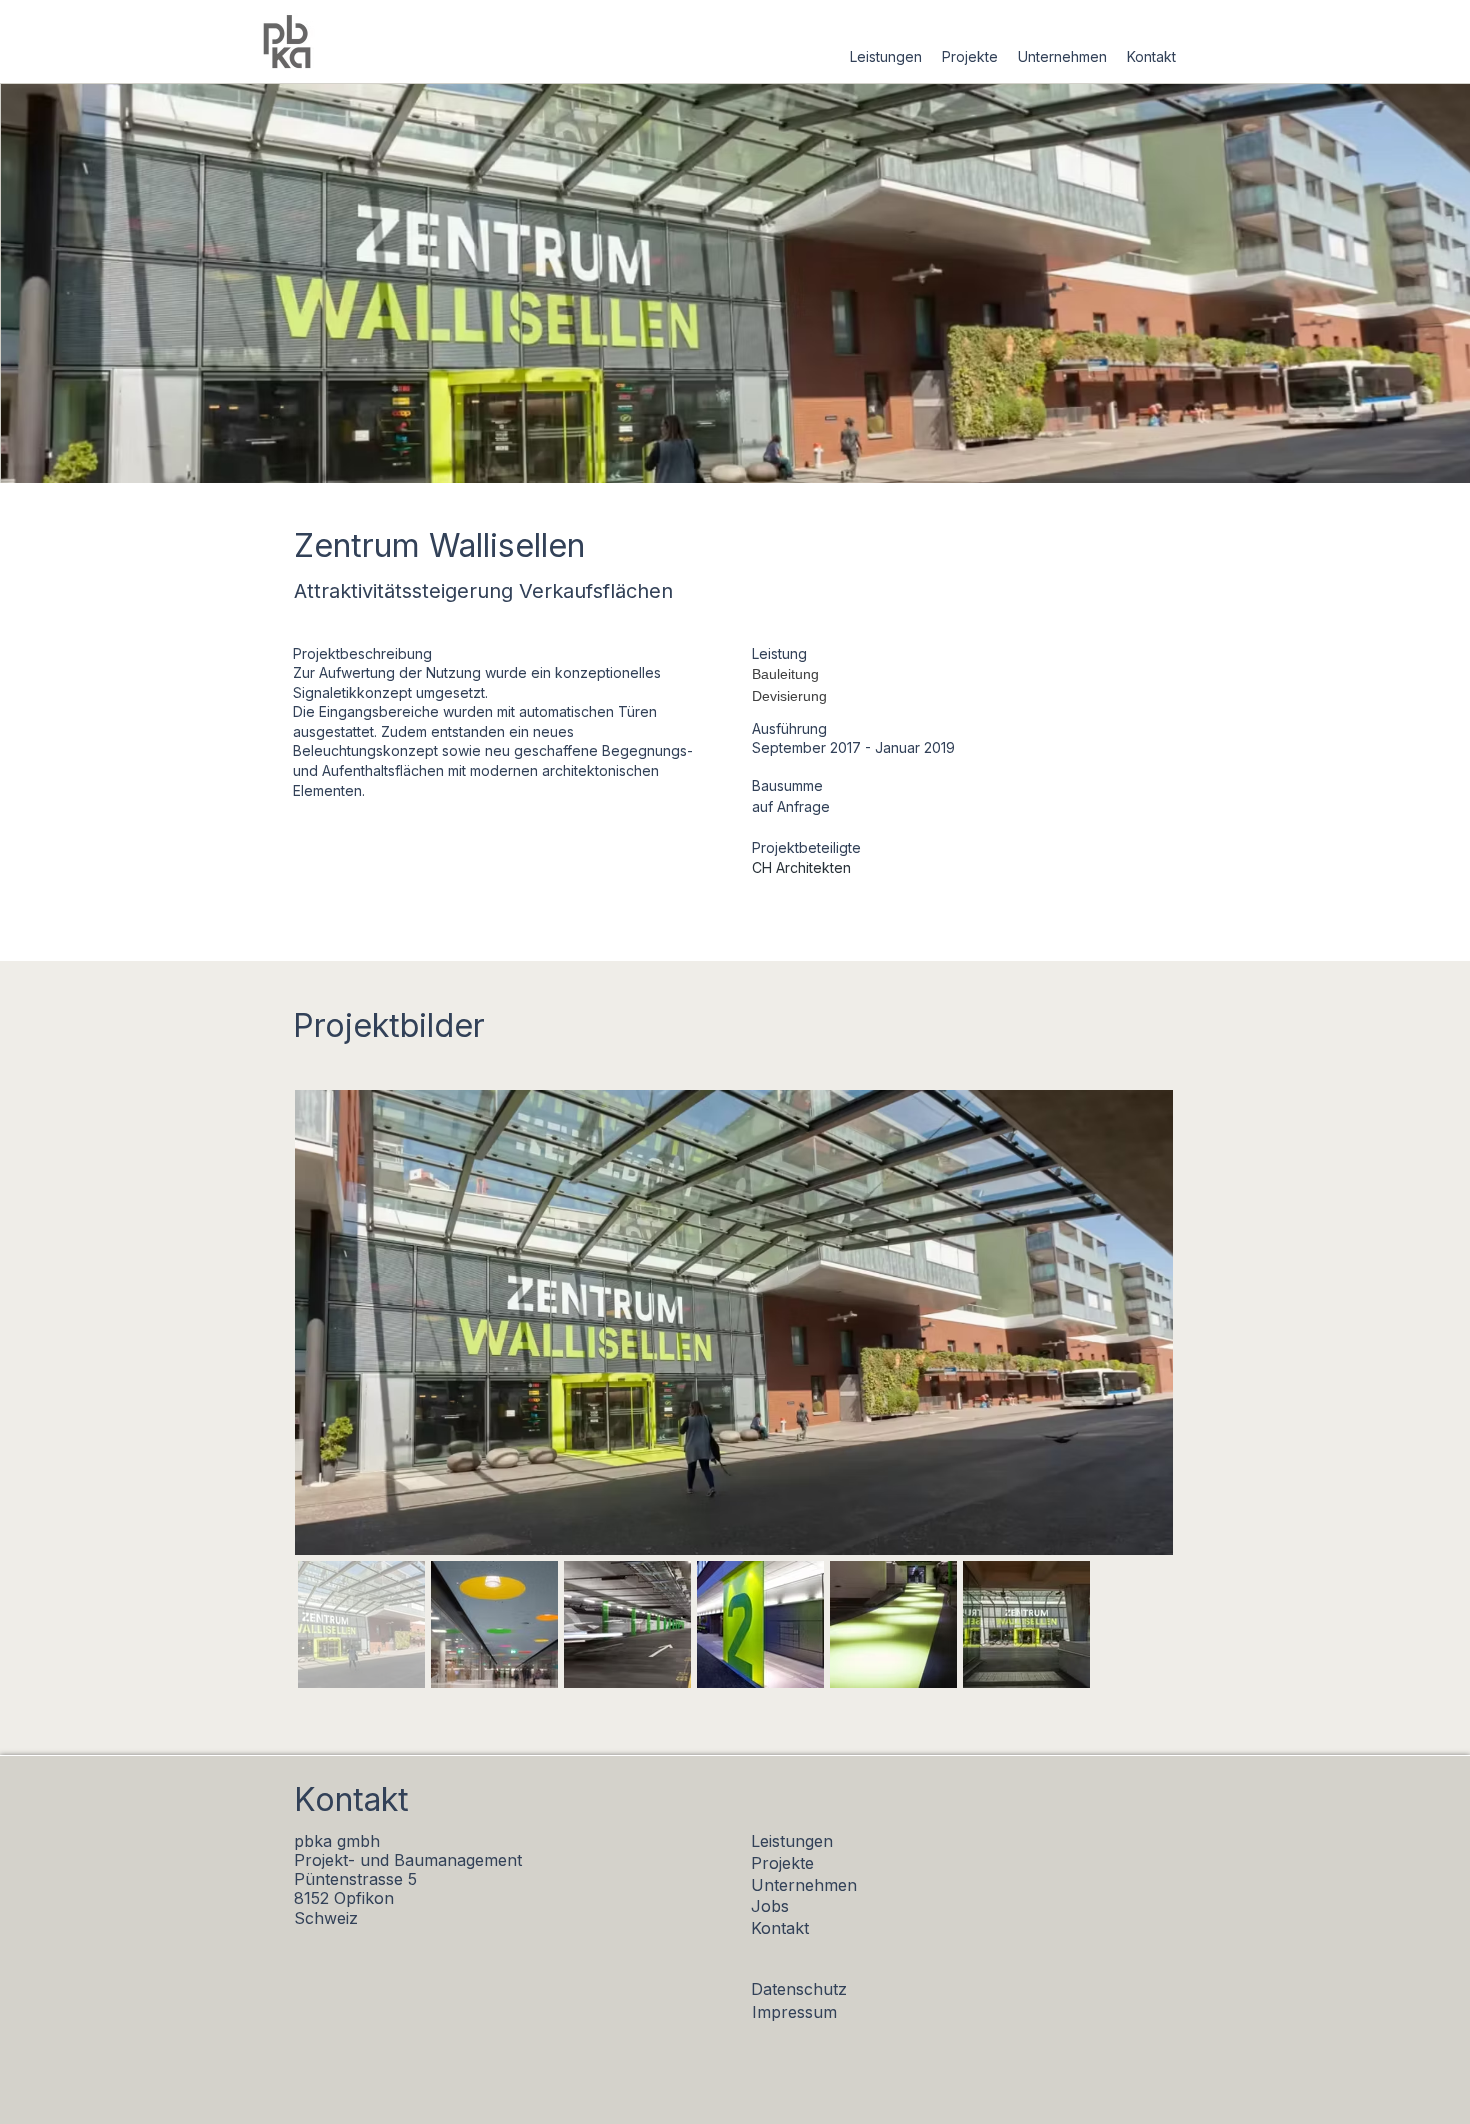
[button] (886, 57)
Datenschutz (799, 1989)
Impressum (794, 2012)
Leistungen (792, 1841)
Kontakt (780, 1928)
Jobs (770, 1906)
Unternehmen (804, 1885)
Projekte (782, 1863)
